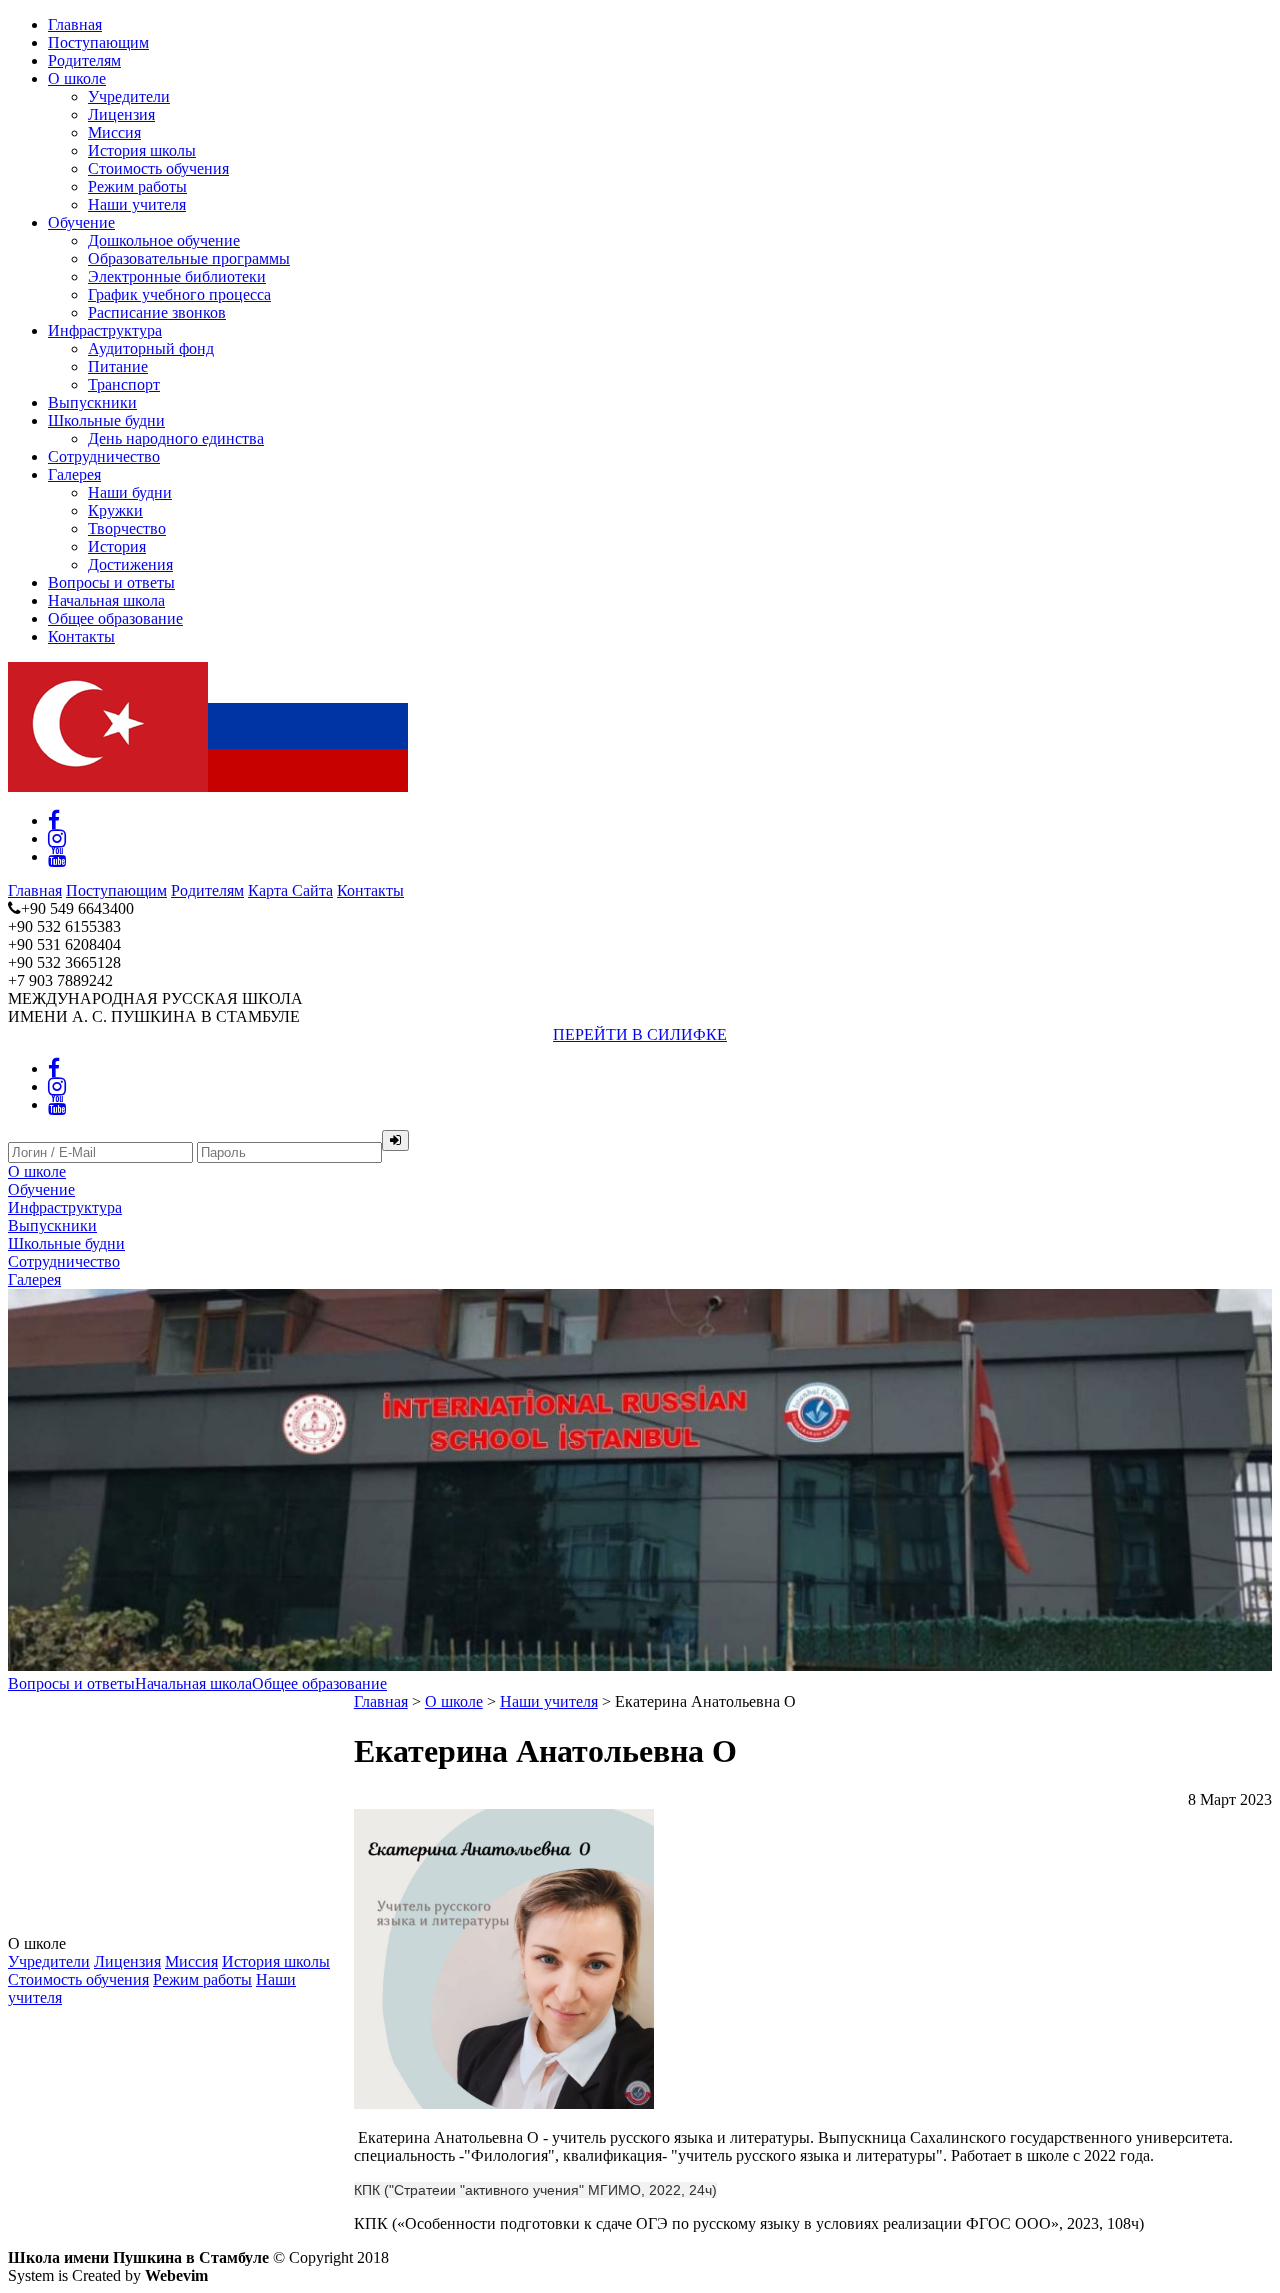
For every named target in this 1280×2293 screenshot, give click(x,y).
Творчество (127, 528)
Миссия (114, 132)
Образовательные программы (189, 258)
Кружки (115, 510)
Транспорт (124, 384)
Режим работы (137, 186)
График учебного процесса (179, 294)
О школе (77, 78)
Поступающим (98, 42)
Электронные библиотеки (177, 276)
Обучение (81, 222)
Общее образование (115, 618)
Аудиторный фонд (151, 348)
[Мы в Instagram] (57, 838)
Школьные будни (106, 420)
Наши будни (130, 492)
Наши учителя (137, 204)
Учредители (129, 96)
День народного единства (176, 438)
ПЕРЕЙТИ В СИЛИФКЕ (640, 1034)
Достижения (130, 564)
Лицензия (121, 114)
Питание (118, 366)
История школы (142, 150)
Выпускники (92, 402)
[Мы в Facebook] (54, 820)
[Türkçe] (108, 786)
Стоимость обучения (158, 168)
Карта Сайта (290, 890)
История (117, 546)
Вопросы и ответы (111, 582)
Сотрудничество (104, 456)
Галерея (74, 474)
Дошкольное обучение (164, 240)
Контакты (81, 636)
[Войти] (395, 1140)
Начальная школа (106, 600)
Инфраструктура (105, 330)
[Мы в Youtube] (57, 856)
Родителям (84, 60)
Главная (75, 24)
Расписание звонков (157, 312)
